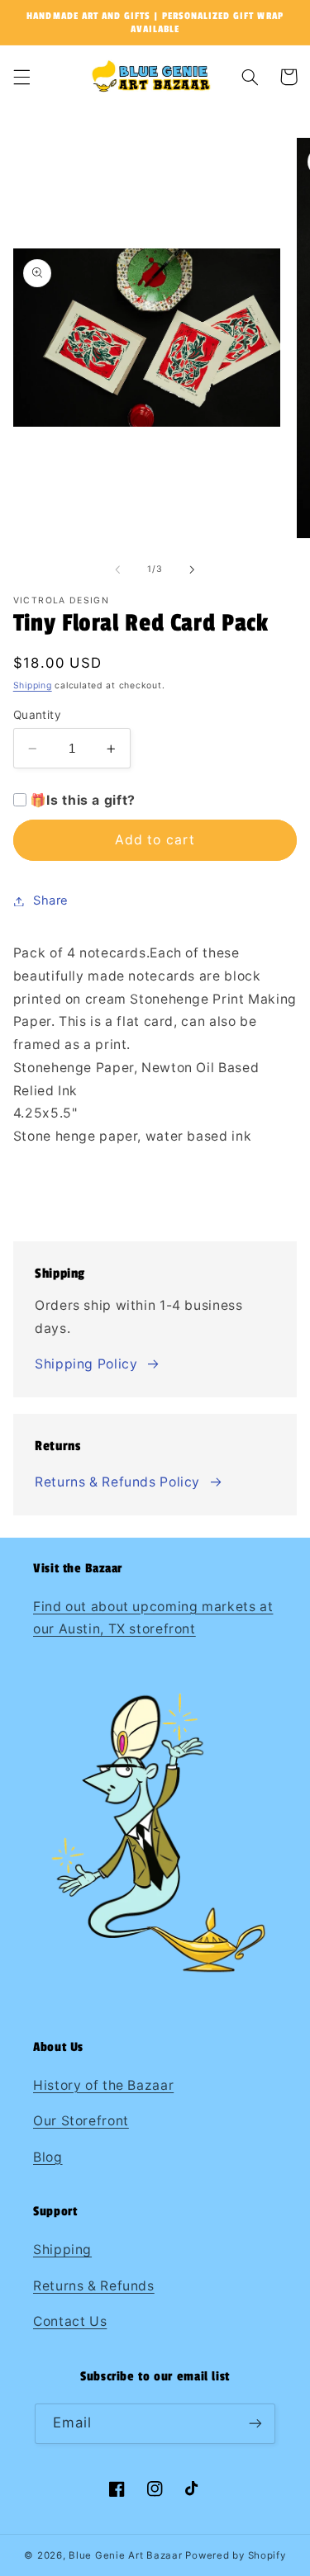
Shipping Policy (86, 1364)
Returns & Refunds (94, 2286)
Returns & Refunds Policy (117, 1482)
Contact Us (70, 2321)
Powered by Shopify (235, 2555)
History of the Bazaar (103, 2085)
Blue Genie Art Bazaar (125, 2555)
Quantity (37, 715)
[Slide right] (193, 570)
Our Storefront (81, 2121)
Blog (48, 2157)
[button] (21, 77)
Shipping (33, 685)
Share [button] (51, 900)
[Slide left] (117, 570)
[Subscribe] (255, 2424)
